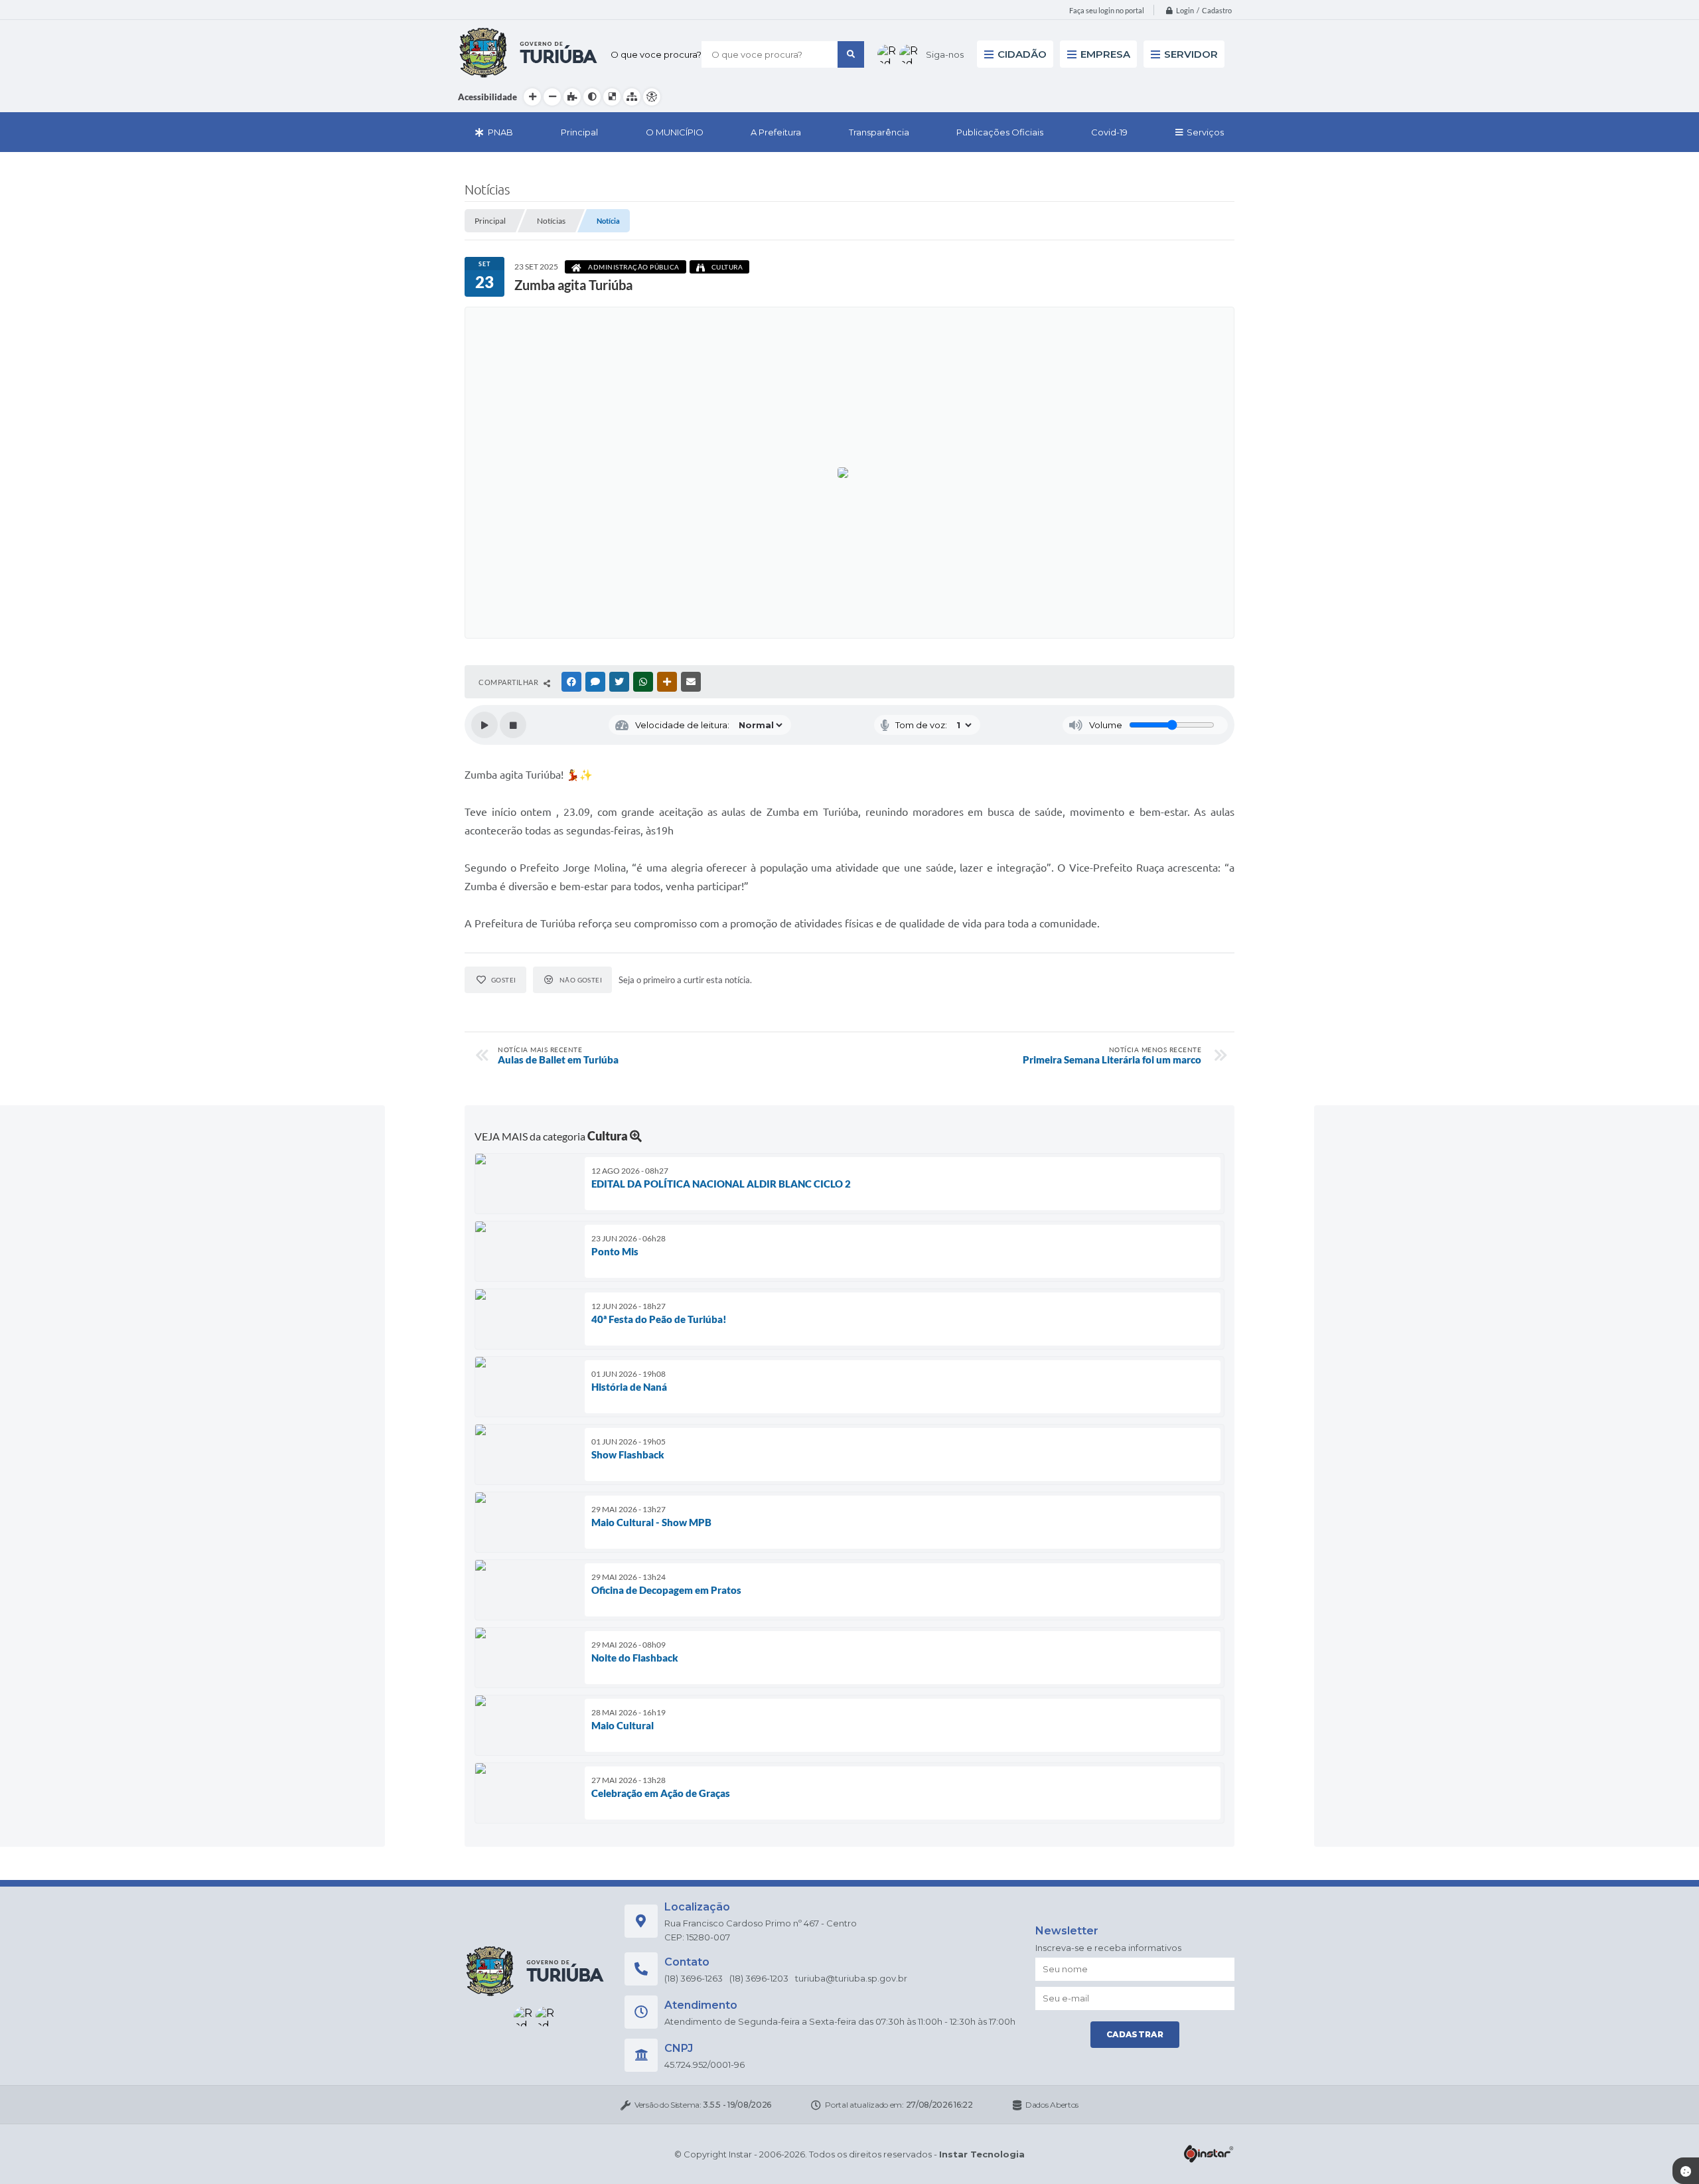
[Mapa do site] (632, 97)
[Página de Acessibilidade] (652, 97)
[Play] (484, 725)
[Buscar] (851, 54)
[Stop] (513, 725)
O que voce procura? (656, 54)
